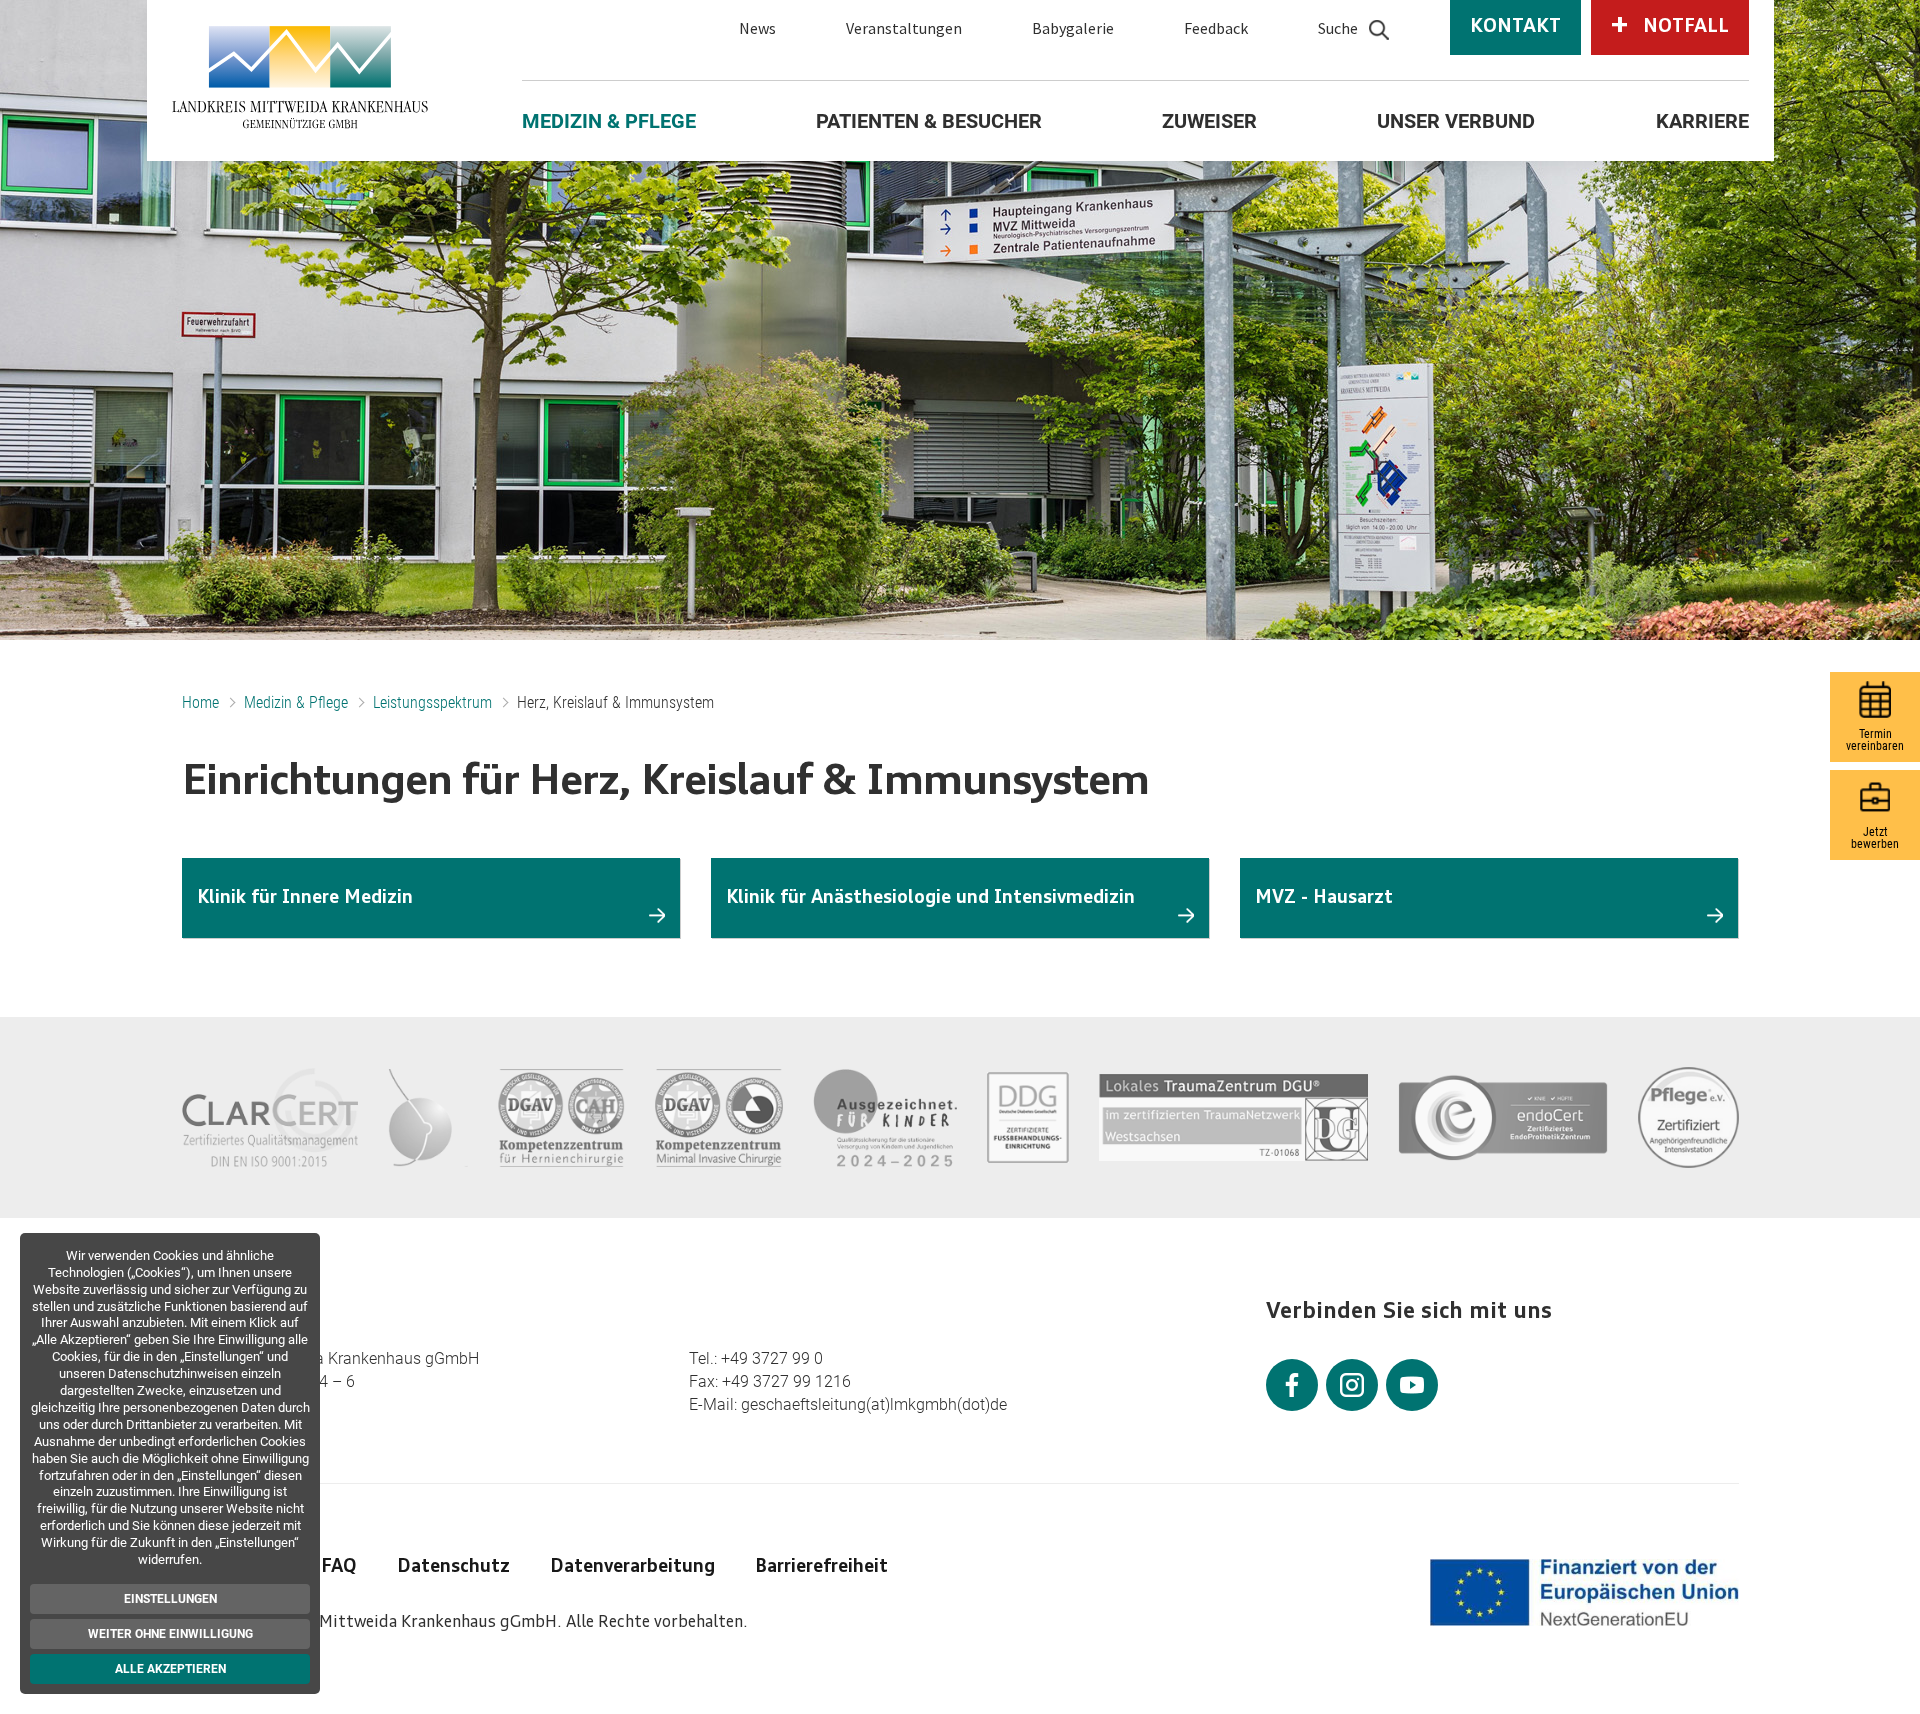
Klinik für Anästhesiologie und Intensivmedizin (930, 898)
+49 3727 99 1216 (786, 1381)
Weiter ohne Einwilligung (170, 1634)
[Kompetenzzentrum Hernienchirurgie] (562, 1118)
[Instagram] (1352, 1385)
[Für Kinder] (885, 1118)
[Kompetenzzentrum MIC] (719, 1118)
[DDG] (1027, 1118)
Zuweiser (1209, 121)
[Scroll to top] (1876, 1670)
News (757, 28)
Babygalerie (1073, 28)
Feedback (1216, 28)
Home (200, 702)
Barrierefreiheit (821, 1566)
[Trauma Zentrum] (1233, 1117)
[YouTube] (1412, 1385)
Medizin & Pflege (609, 121)
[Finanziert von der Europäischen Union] (1584, 1592)
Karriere (1702, 121)
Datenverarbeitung (632, 1566)
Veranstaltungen (904, 28)
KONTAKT (1515, 27)
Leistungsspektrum (432, 702)
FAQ (339, 1566)
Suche (1338, 28)
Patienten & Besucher (929, 121)
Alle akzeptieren (170, 1669)
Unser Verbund (1456, 121)
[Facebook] (1292, 1385)
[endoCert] (1503, 1117)
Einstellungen (170, 1599)
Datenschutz (453, 1566)
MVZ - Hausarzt (1324, 898)
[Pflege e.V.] (1688, 1117)
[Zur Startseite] (300, 77)
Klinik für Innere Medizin (305, 898)
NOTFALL (1670, 26)
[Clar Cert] (270, 1117)
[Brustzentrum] (428, 1118)
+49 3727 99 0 (772, 1358)
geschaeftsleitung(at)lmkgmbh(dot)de (874, 1404)
